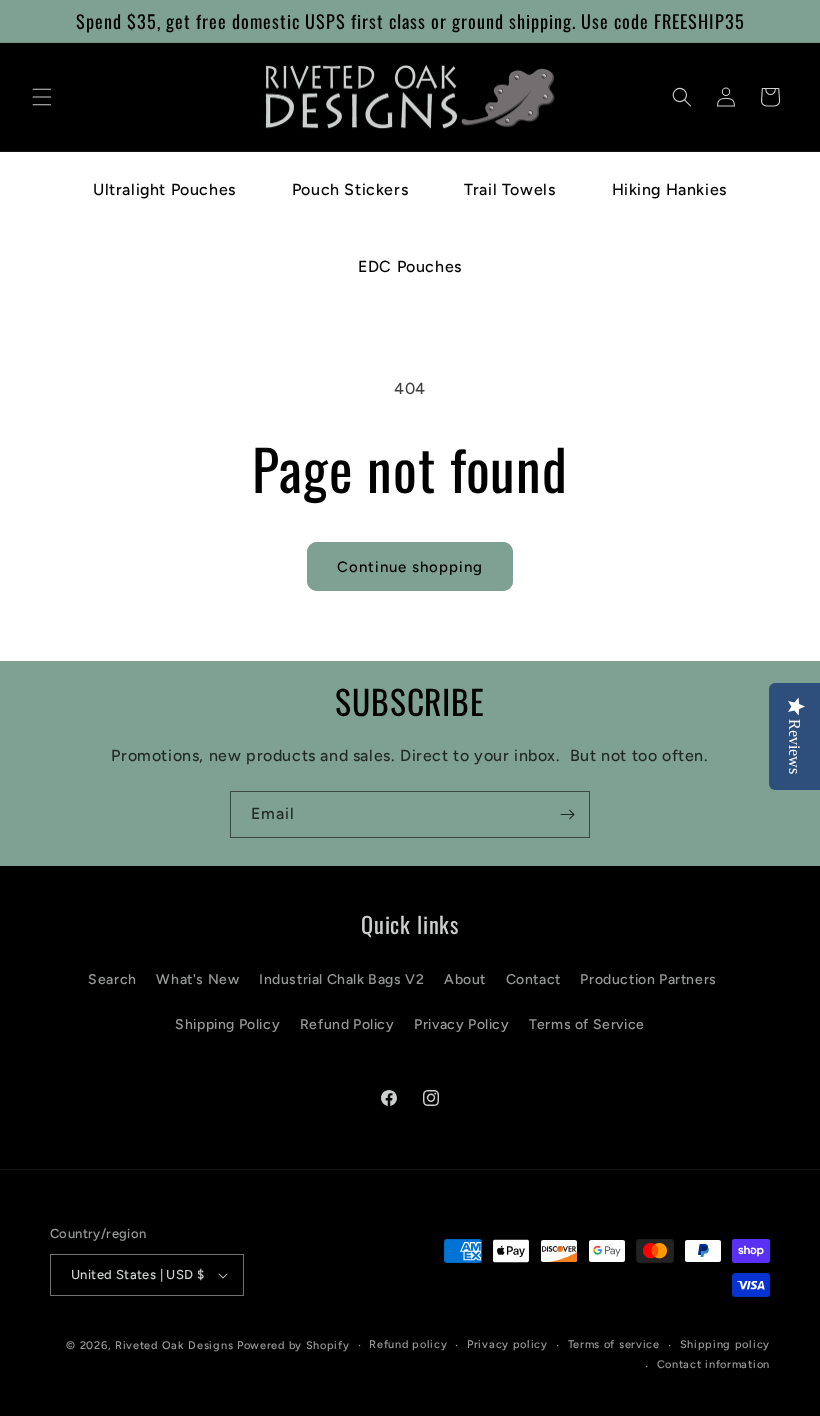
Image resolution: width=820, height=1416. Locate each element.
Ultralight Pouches (164, 189)
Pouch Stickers (350, 189)
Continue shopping (410, 567)
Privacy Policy (461, 1024)
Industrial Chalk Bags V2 (341, 979)
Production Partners (648, 979)
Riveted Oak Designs (174, 1345)
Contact (533, 979)
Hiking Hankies (669, 189)
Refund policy (408, 1344)
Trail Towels (509, 189)
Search (112, 979)
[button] (42, 97)
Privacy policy (507, 1344)
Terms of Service (587, 1024)
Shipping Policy (227, 1024)
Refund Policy (347, 1024)
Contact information (713, 1364)
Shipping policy (725, 1344)
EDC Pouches (410, 266)
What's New (197, 979)
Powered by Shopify (293, 1345)
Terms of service (614, 1344)
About (465, 979)
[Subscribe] (567, 814)
